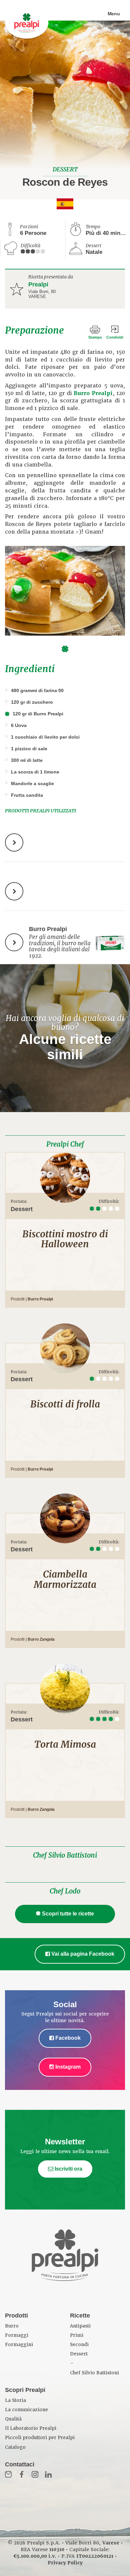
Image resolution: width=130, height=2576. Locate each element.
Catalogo (15, 2447)
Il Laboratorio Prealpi (31, 2428)
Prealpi (38, 284)
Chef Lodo (65, 1891)
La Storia (15, 2400)
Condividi (115, 337)
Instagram (67, 2067)
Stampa (95, 337)
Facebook (67, 2038)
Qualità (13, 2419)
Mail (8, 2474)
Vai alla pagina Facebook (82, 1954)
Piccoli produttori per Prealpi (40, 2438)
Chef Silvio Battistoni (65, 1855)
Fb (22, 2474)
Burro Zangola (41, 1639)
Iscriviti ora (68, 2169)
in (48, 2474)
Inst (35, 2474)
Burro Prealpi (93, 393)
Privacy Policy (65, 2563)
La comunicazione (26, 2410)
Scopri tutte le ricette (68, 1914)
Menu (114, 14)
